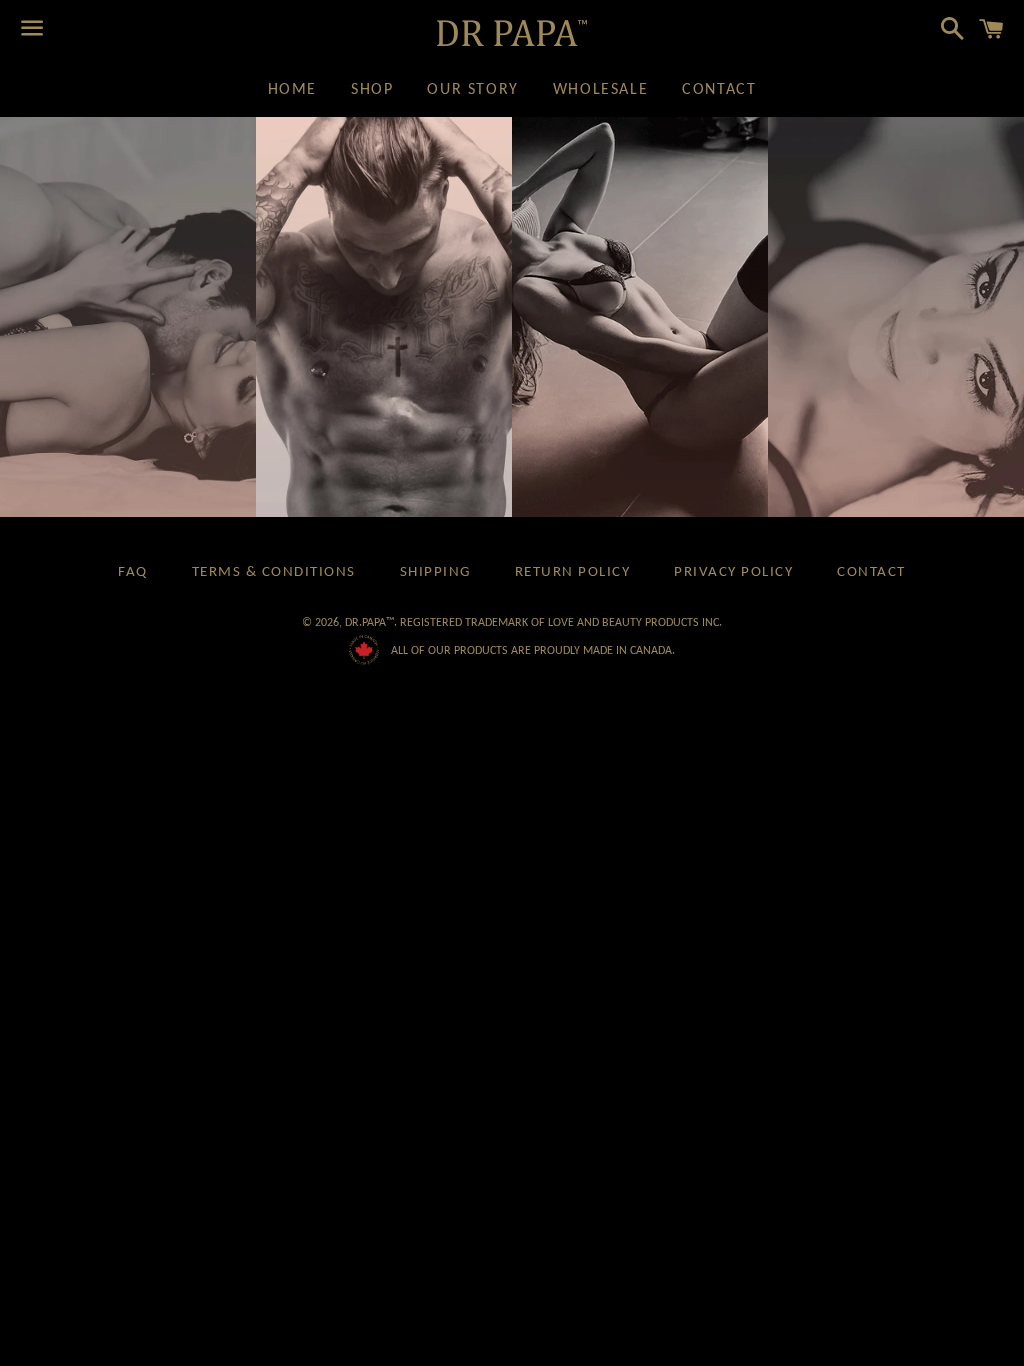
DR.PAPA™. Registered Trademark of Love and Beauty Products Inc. (533, 621)
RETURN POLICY (573, 572)
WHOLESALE (600, 90)
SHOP (372, 90)
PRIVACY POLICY (733, 572)
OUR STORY (472, 90)
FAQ (133, 572)
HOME (292, 90)
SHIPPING (435, 572)
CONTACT (719, 90)
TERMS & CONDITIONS (274, 572)
